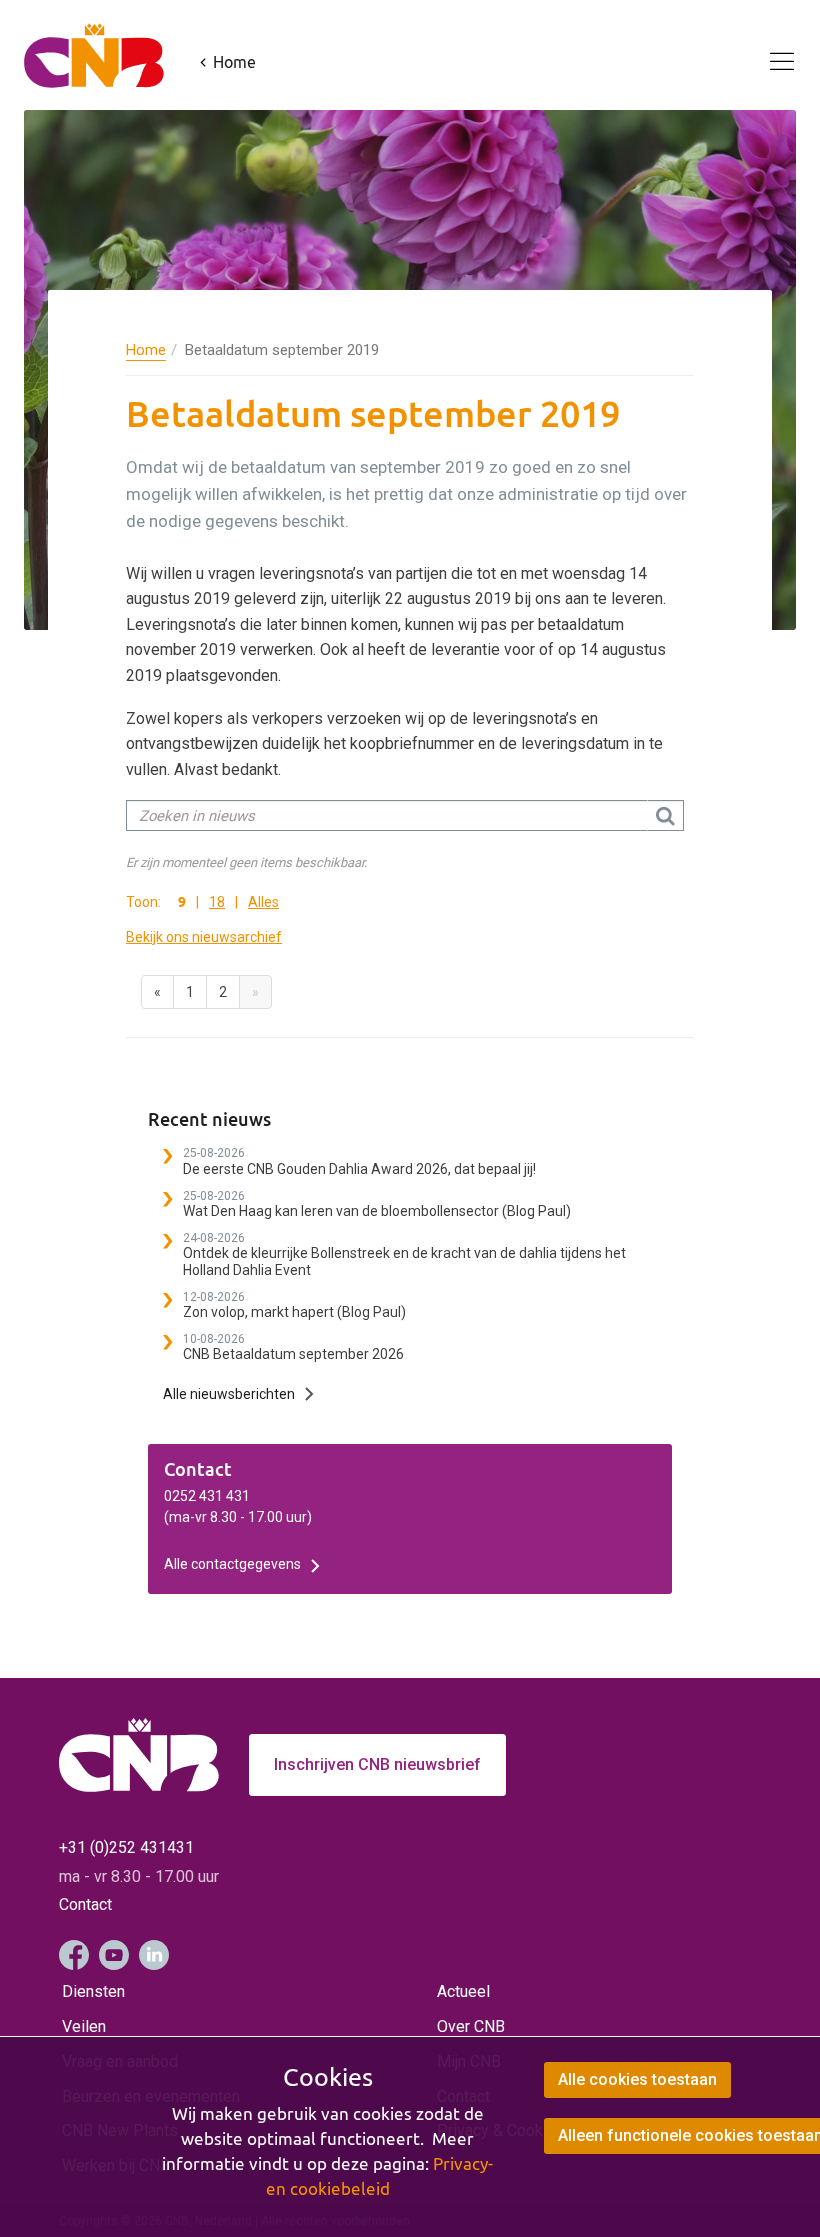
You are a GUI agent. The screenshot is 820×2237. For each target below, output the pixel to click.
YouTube (114, 1955)
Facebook (74, 1955)
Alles (263, 902)
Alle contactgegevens (232, 1564)
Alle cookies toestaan (637, 2079)
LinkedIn (154, 1955)
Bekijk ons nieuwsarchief (204, 937)
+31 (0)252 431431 (126, 1847)
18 (217, 902)
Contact (85, 1904)
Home (146, 350)
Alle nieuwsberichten (229, 1394)
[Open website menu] (770, 50)
